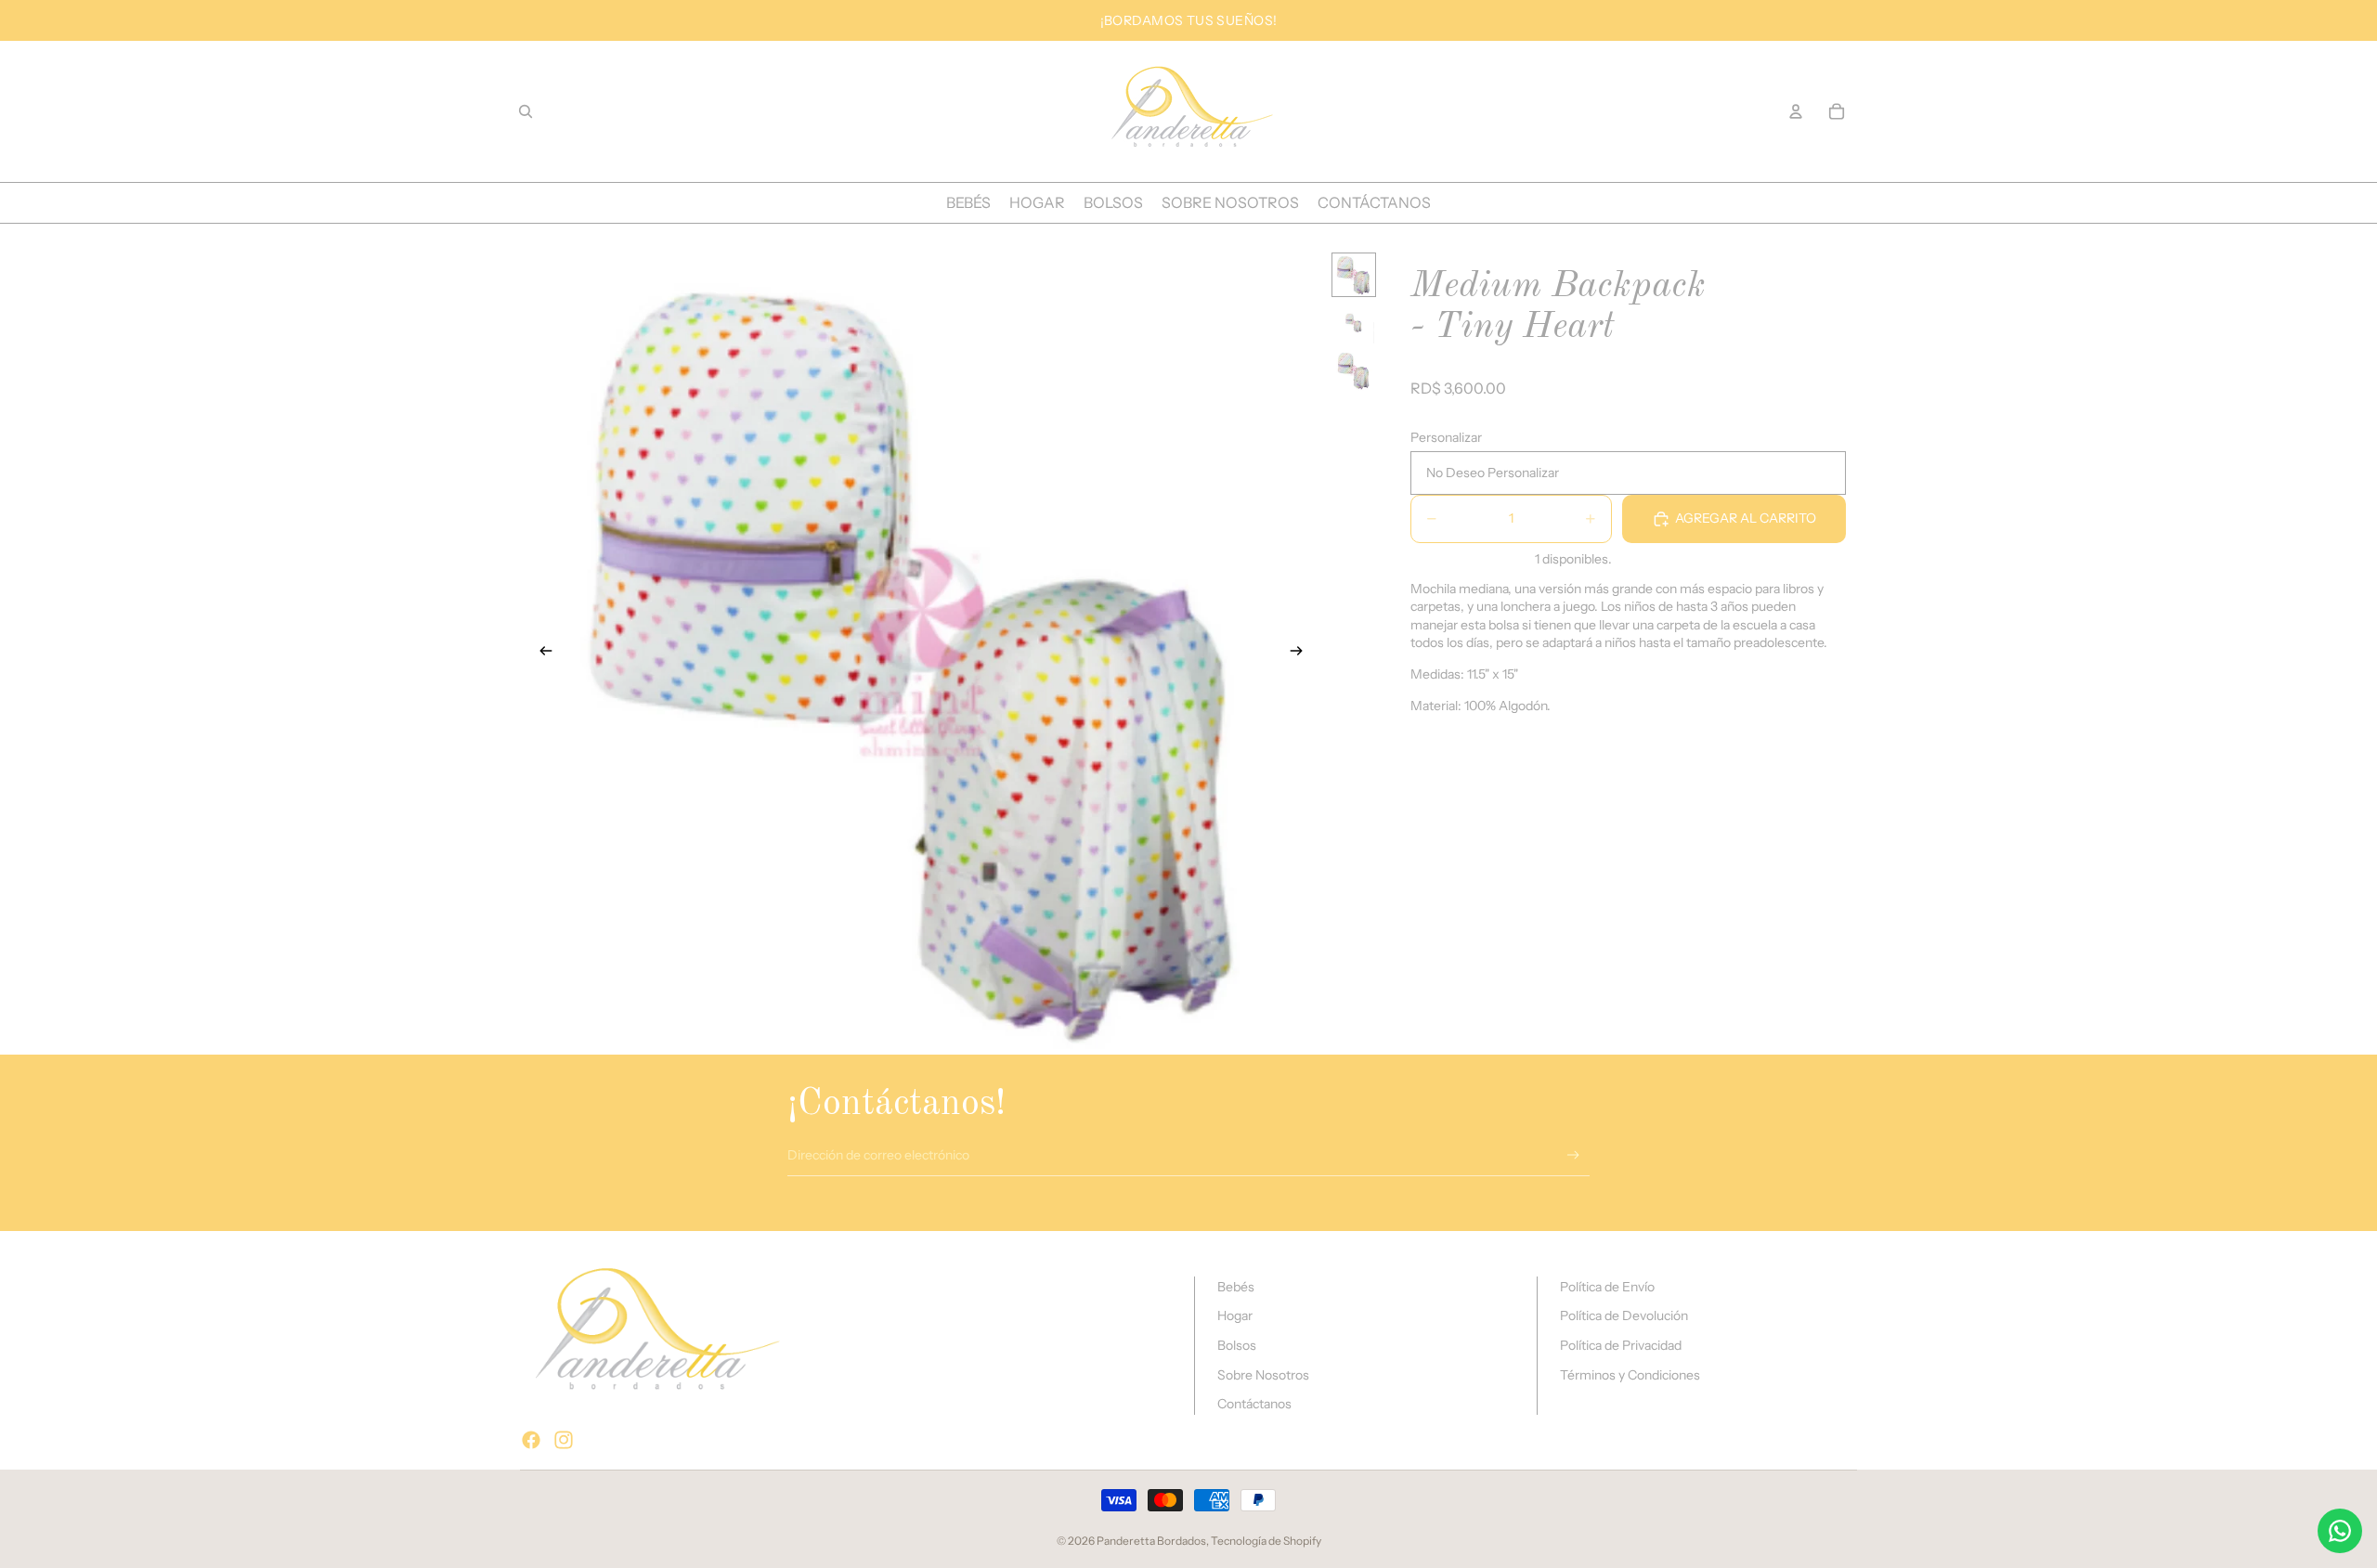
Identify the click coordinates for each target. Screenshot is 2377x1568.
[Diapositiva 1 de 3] (1354, 275)
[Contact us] (2340, 1531)
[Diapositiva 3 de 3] (1354, 371)
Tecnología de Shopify (1266, 1541)
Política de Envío (1607, 1287)
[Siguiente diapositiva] (1303, 653)
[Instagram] (564, 1440)
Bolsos (1237, 1345)
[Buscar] (526, 111)
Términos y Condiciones (1630, 1375)
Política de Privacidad (1621, 1345)
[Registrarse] (1573, 1155)
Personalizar (1446, 437)
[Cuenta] (1796, 111)
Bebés (1236, 1287)
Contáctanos (1254, 1404)
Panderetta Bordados (1151, 1541)
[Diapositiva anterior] (540, 653)
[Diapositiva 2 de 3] (1354, 323)
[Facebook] (531, 1440)
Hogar (1235, 1315)
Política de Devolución (1624, 1315)
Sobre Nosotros (1263, 1375)
